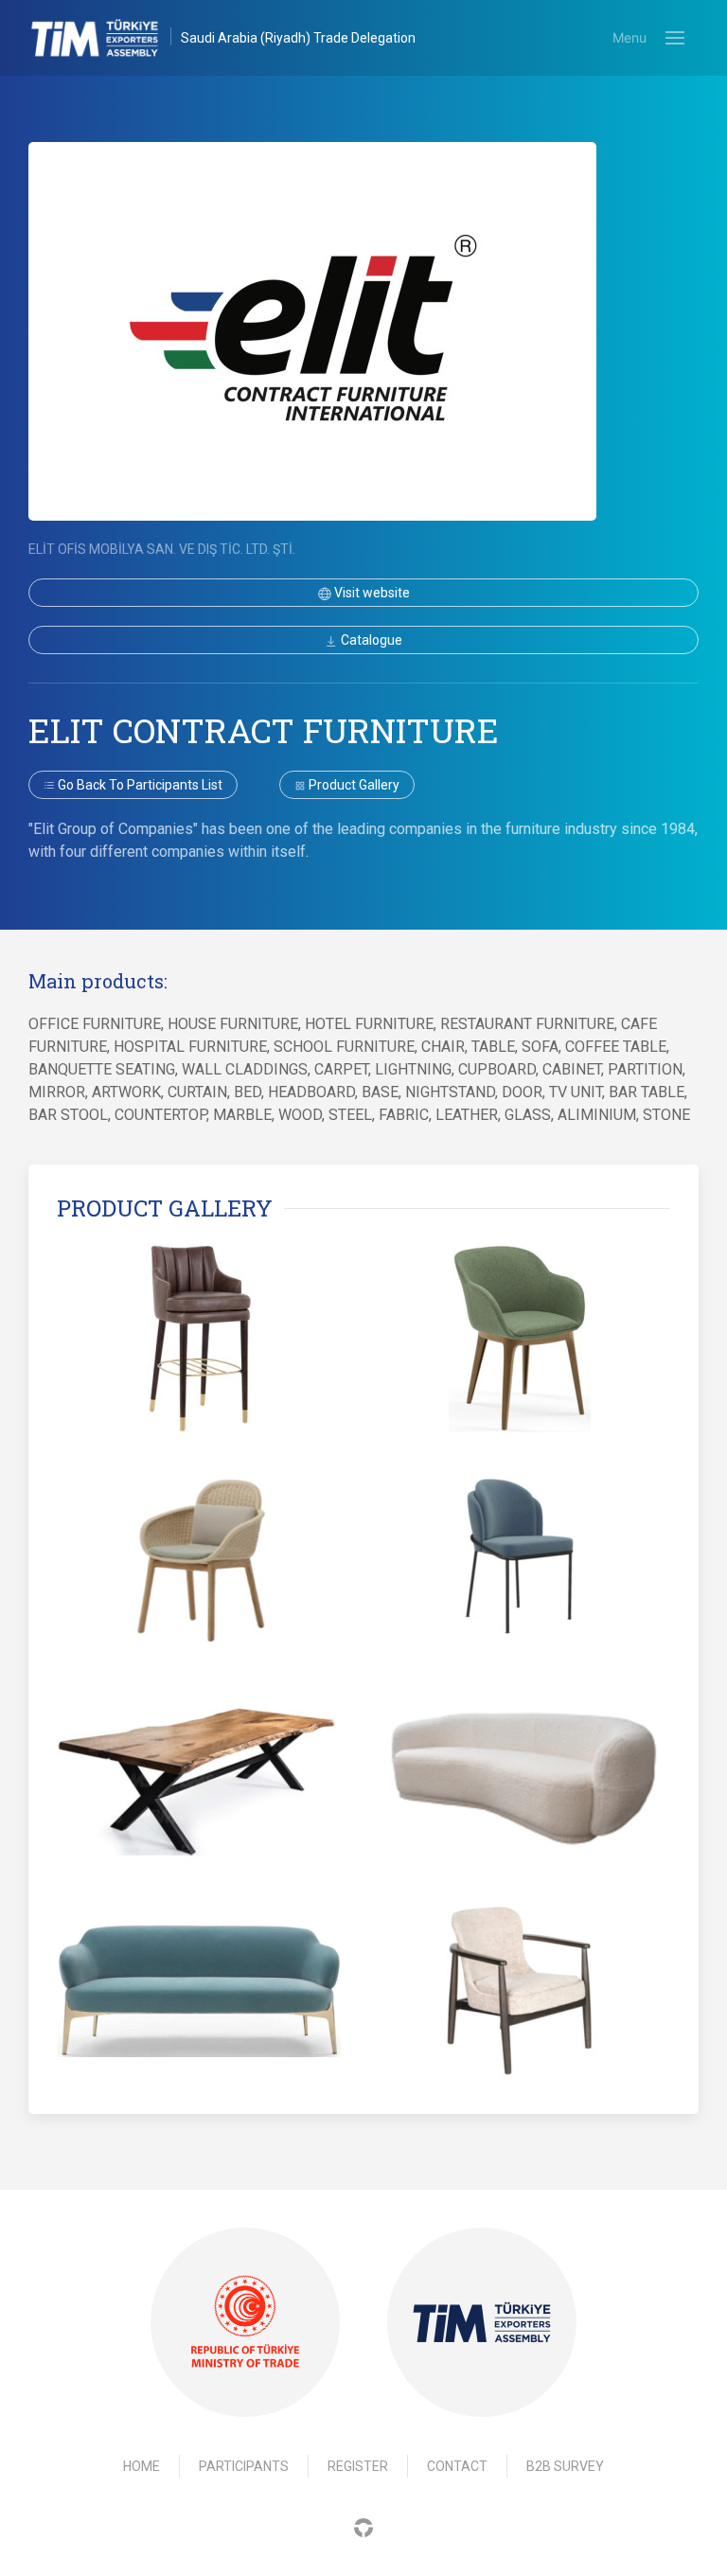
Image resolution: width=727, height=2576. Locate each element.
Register (358, 2466)
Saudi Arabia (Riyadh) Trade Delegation (298, 38)
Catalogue (370, 640)
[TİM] (482, 2322)
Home (142, 2466)
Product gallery (353, 785)
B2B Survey (565, 2466)
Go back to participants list (139, 785)
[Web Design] (363, 2526)
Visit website (371, 593)
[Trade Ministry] (245, 2323)
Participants (244, 2466)
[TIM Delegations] (105, 38)
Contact (457, 2466)
